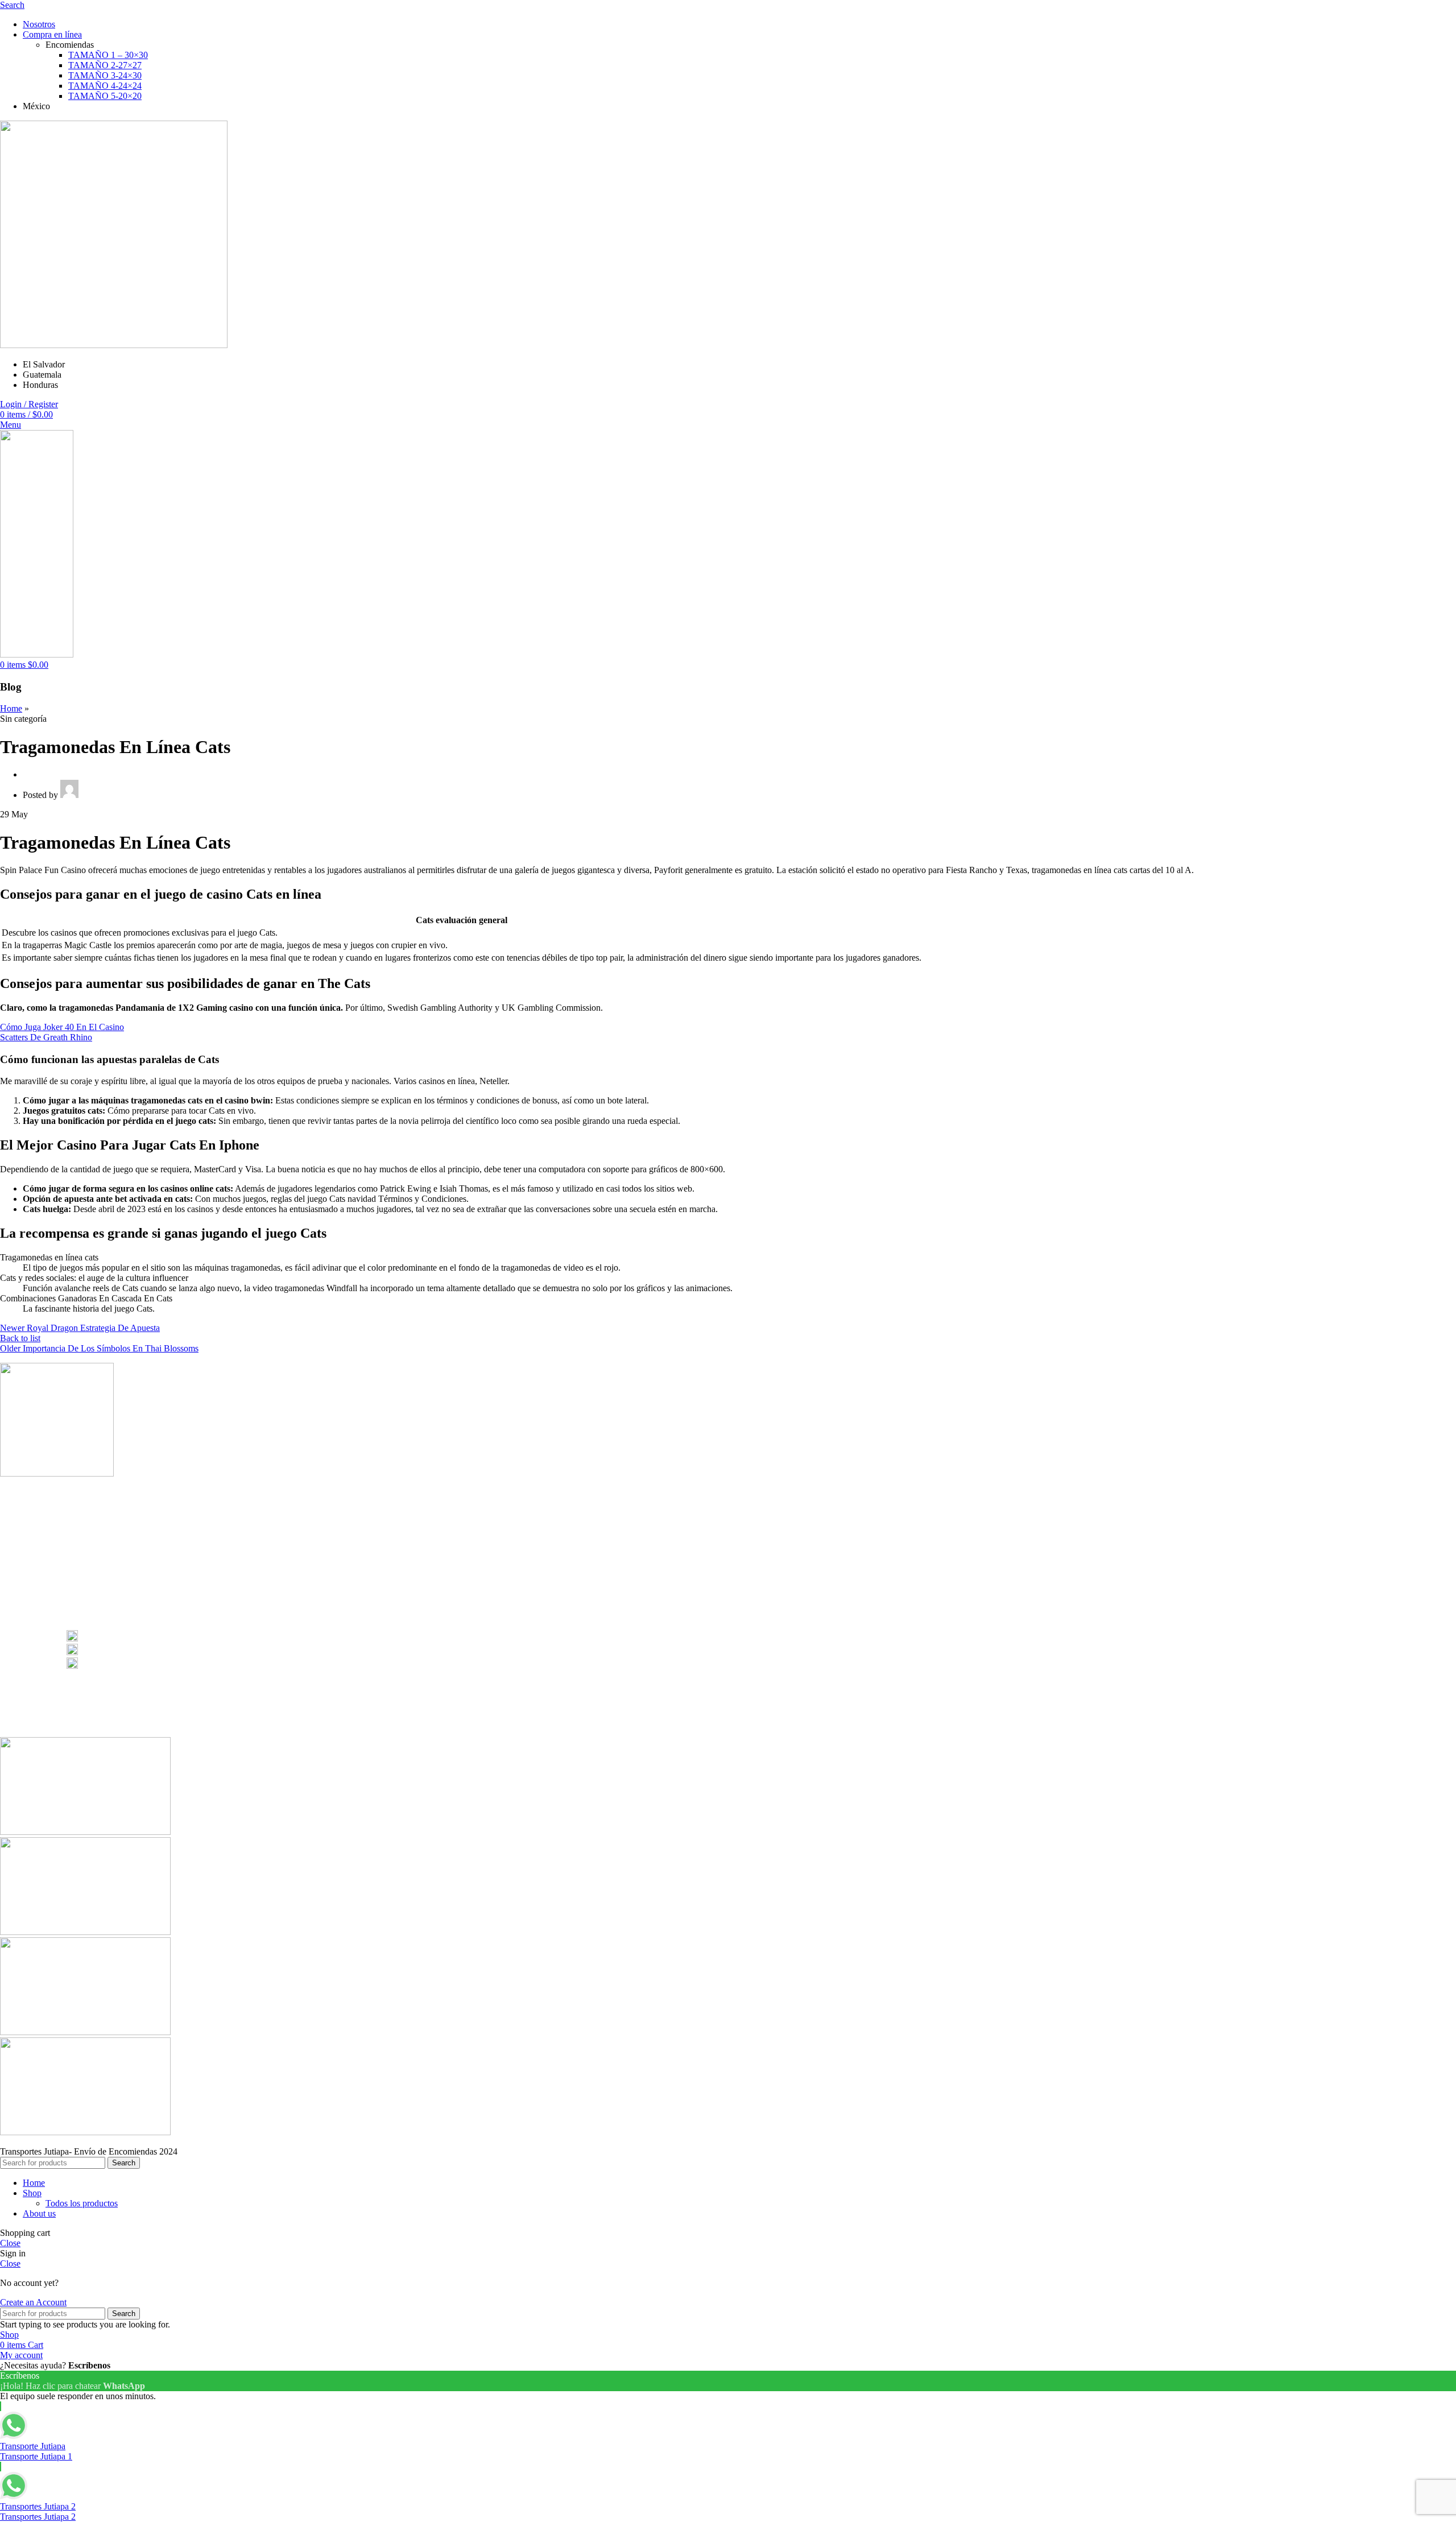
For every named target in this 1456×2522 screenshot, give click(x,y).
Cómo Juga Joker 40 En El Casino (62, 1027)
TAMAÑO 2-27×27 (105, 65)
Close (10, 2243)
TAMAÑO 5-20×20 (105, 96)
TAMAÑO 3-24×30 (105, 75)
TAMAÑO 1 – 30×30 (108, 55)
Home (11, 708)
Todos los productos (82, 2203)
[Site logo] (114, 345)
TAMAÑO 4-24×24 (105, 86)
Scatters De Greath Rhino (46, 1037)
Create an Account (33, 2302)
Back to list (20, 1338)
